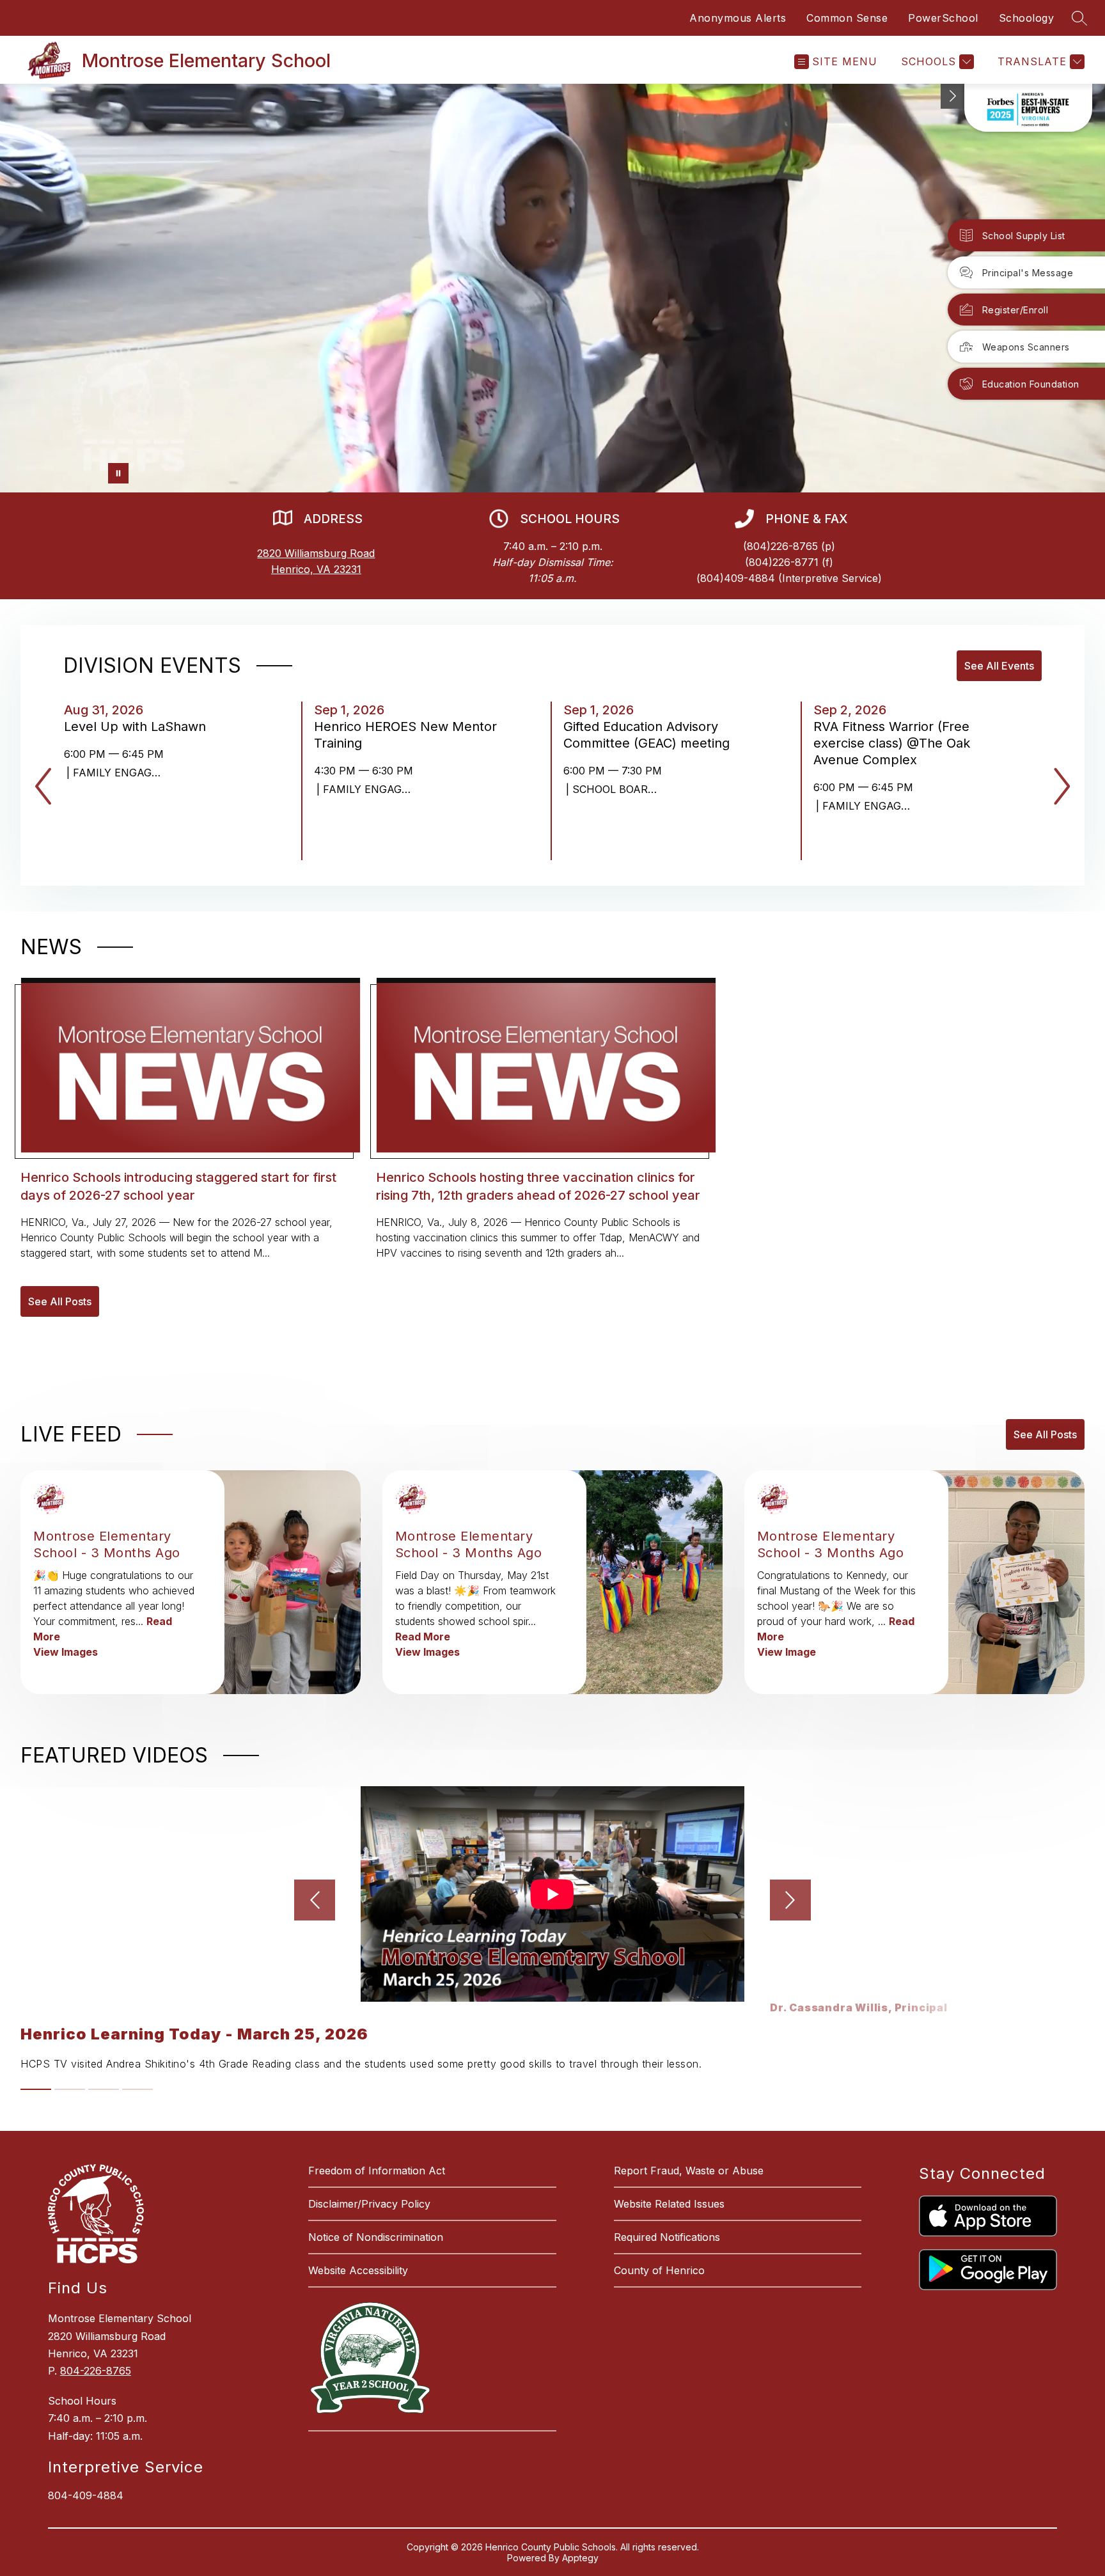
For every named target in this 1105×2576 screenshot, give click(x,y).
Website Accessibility (358, 2270)
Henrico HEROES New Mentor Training (405, 735)
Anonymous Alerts (738, 18)
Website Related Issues (669, 2204)
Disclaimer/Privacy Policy (369, 2204)
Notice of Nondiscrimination (376, 2237)
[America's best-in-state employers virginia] (1028, 108)
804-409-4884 (86, 2495)
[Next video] (790, 1900)
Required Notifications (667, 2237)
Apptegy (580, 2558)
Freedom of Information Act (377, 2171)
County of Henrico (659, 2270)
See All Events (999, 666)
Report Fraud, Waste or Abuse (689, 2171)
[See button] (953, 96)
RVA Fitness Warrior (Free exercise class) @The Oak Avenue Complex (892, 743)
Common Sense (847, 18)
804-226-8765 (96, 2371)
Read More (423, 1637)
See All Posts (60, 1301)
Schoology (1027, 18)
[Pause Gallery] (118, 473)
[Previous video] (315, 1900)
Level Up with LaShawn (139, 726)
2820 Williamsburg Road (316, 553)
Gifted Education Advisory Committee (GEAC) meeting (650, 735)
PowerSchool (943, 18)
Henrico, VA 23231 (316, 569)
